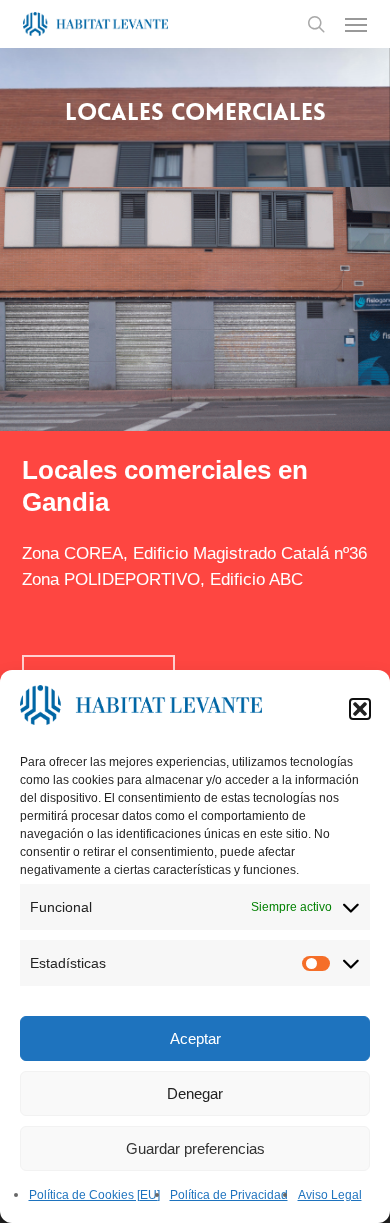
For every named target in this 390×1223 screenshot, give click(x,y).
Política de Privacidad (229, 1195)
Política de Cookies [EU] (94, 1195)
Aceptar (195, 1038)
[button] (360, 709)
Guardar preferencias (195, 1148)
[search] (316, 24)
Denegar (195, 1093)
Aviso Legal (330, 1195)
